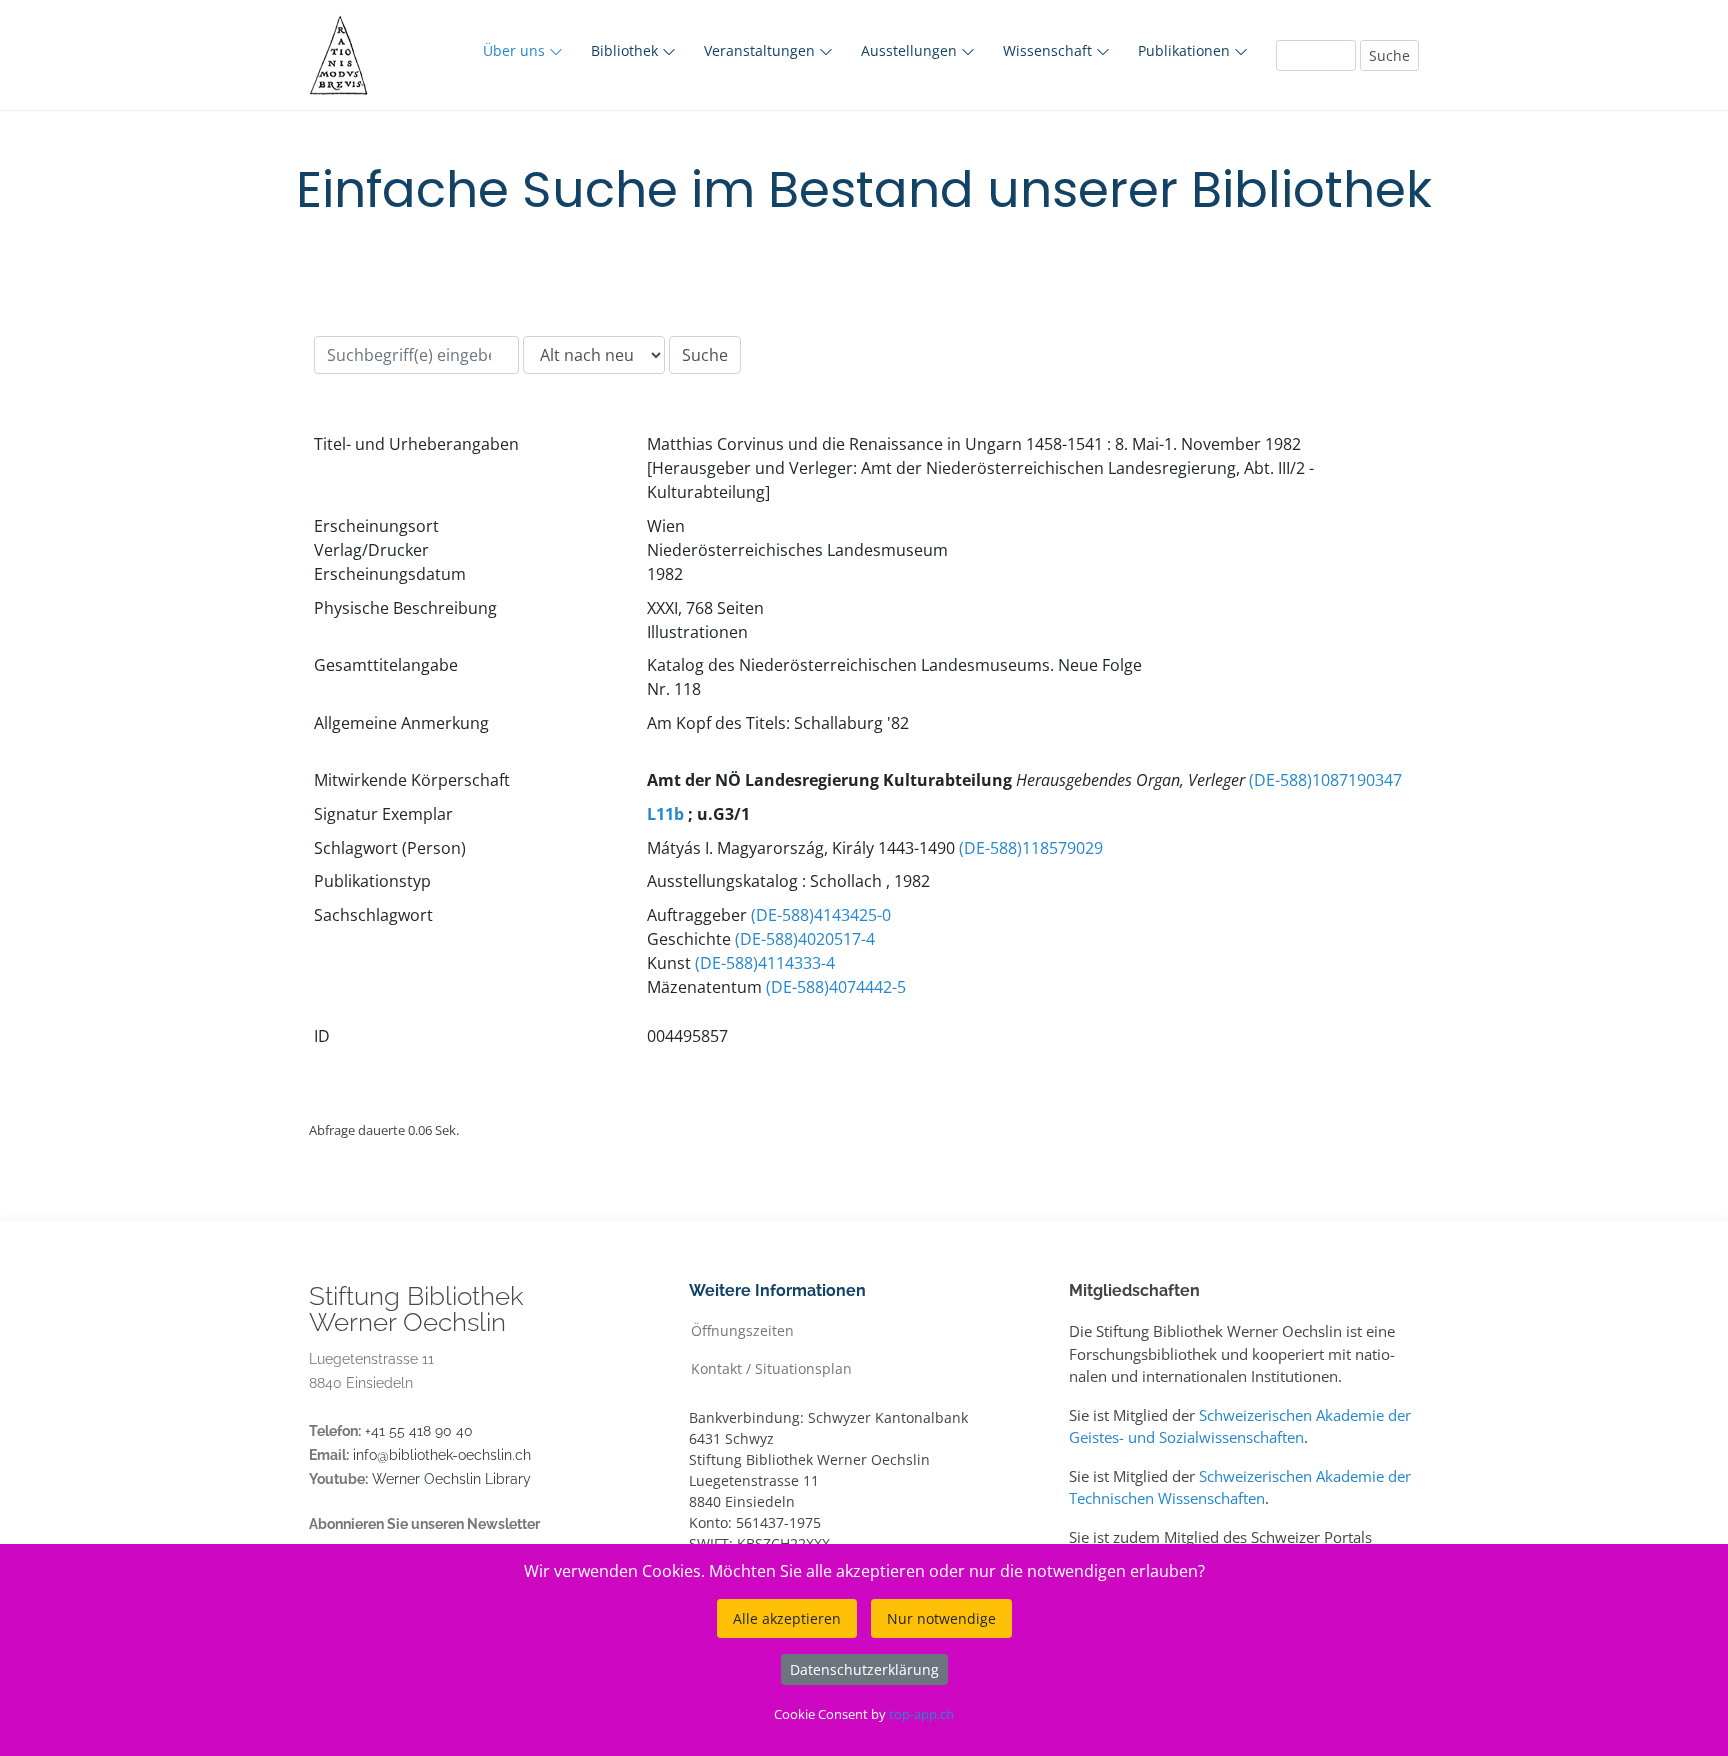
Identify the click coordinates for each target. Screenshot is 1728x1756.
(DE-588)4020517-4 (805, 939)
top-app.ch (921, 1714)
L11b (665, 814)
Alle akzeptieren (787, 1618)
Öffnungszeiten (742, 1329)
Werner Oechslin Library (451, 1479)
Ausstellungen (911, 50)
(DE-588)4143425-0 (821, 915)
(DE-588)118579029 (1031, 848)
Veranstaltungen (761, 50)
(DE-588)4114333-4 (765, 963)
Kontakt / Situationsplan (771, 1367)
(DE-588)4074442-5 (836, 987)
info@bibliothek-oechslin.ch (442, 1455)
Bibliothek (626, 50)
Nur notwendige (941, 1618)
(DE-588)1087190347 (1325, 780)
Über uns (516, 50)
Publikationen (1186, 50)
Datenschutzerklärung (864, 1669)
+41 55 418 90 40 (419, 1431)
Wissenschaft (1049, 50)
